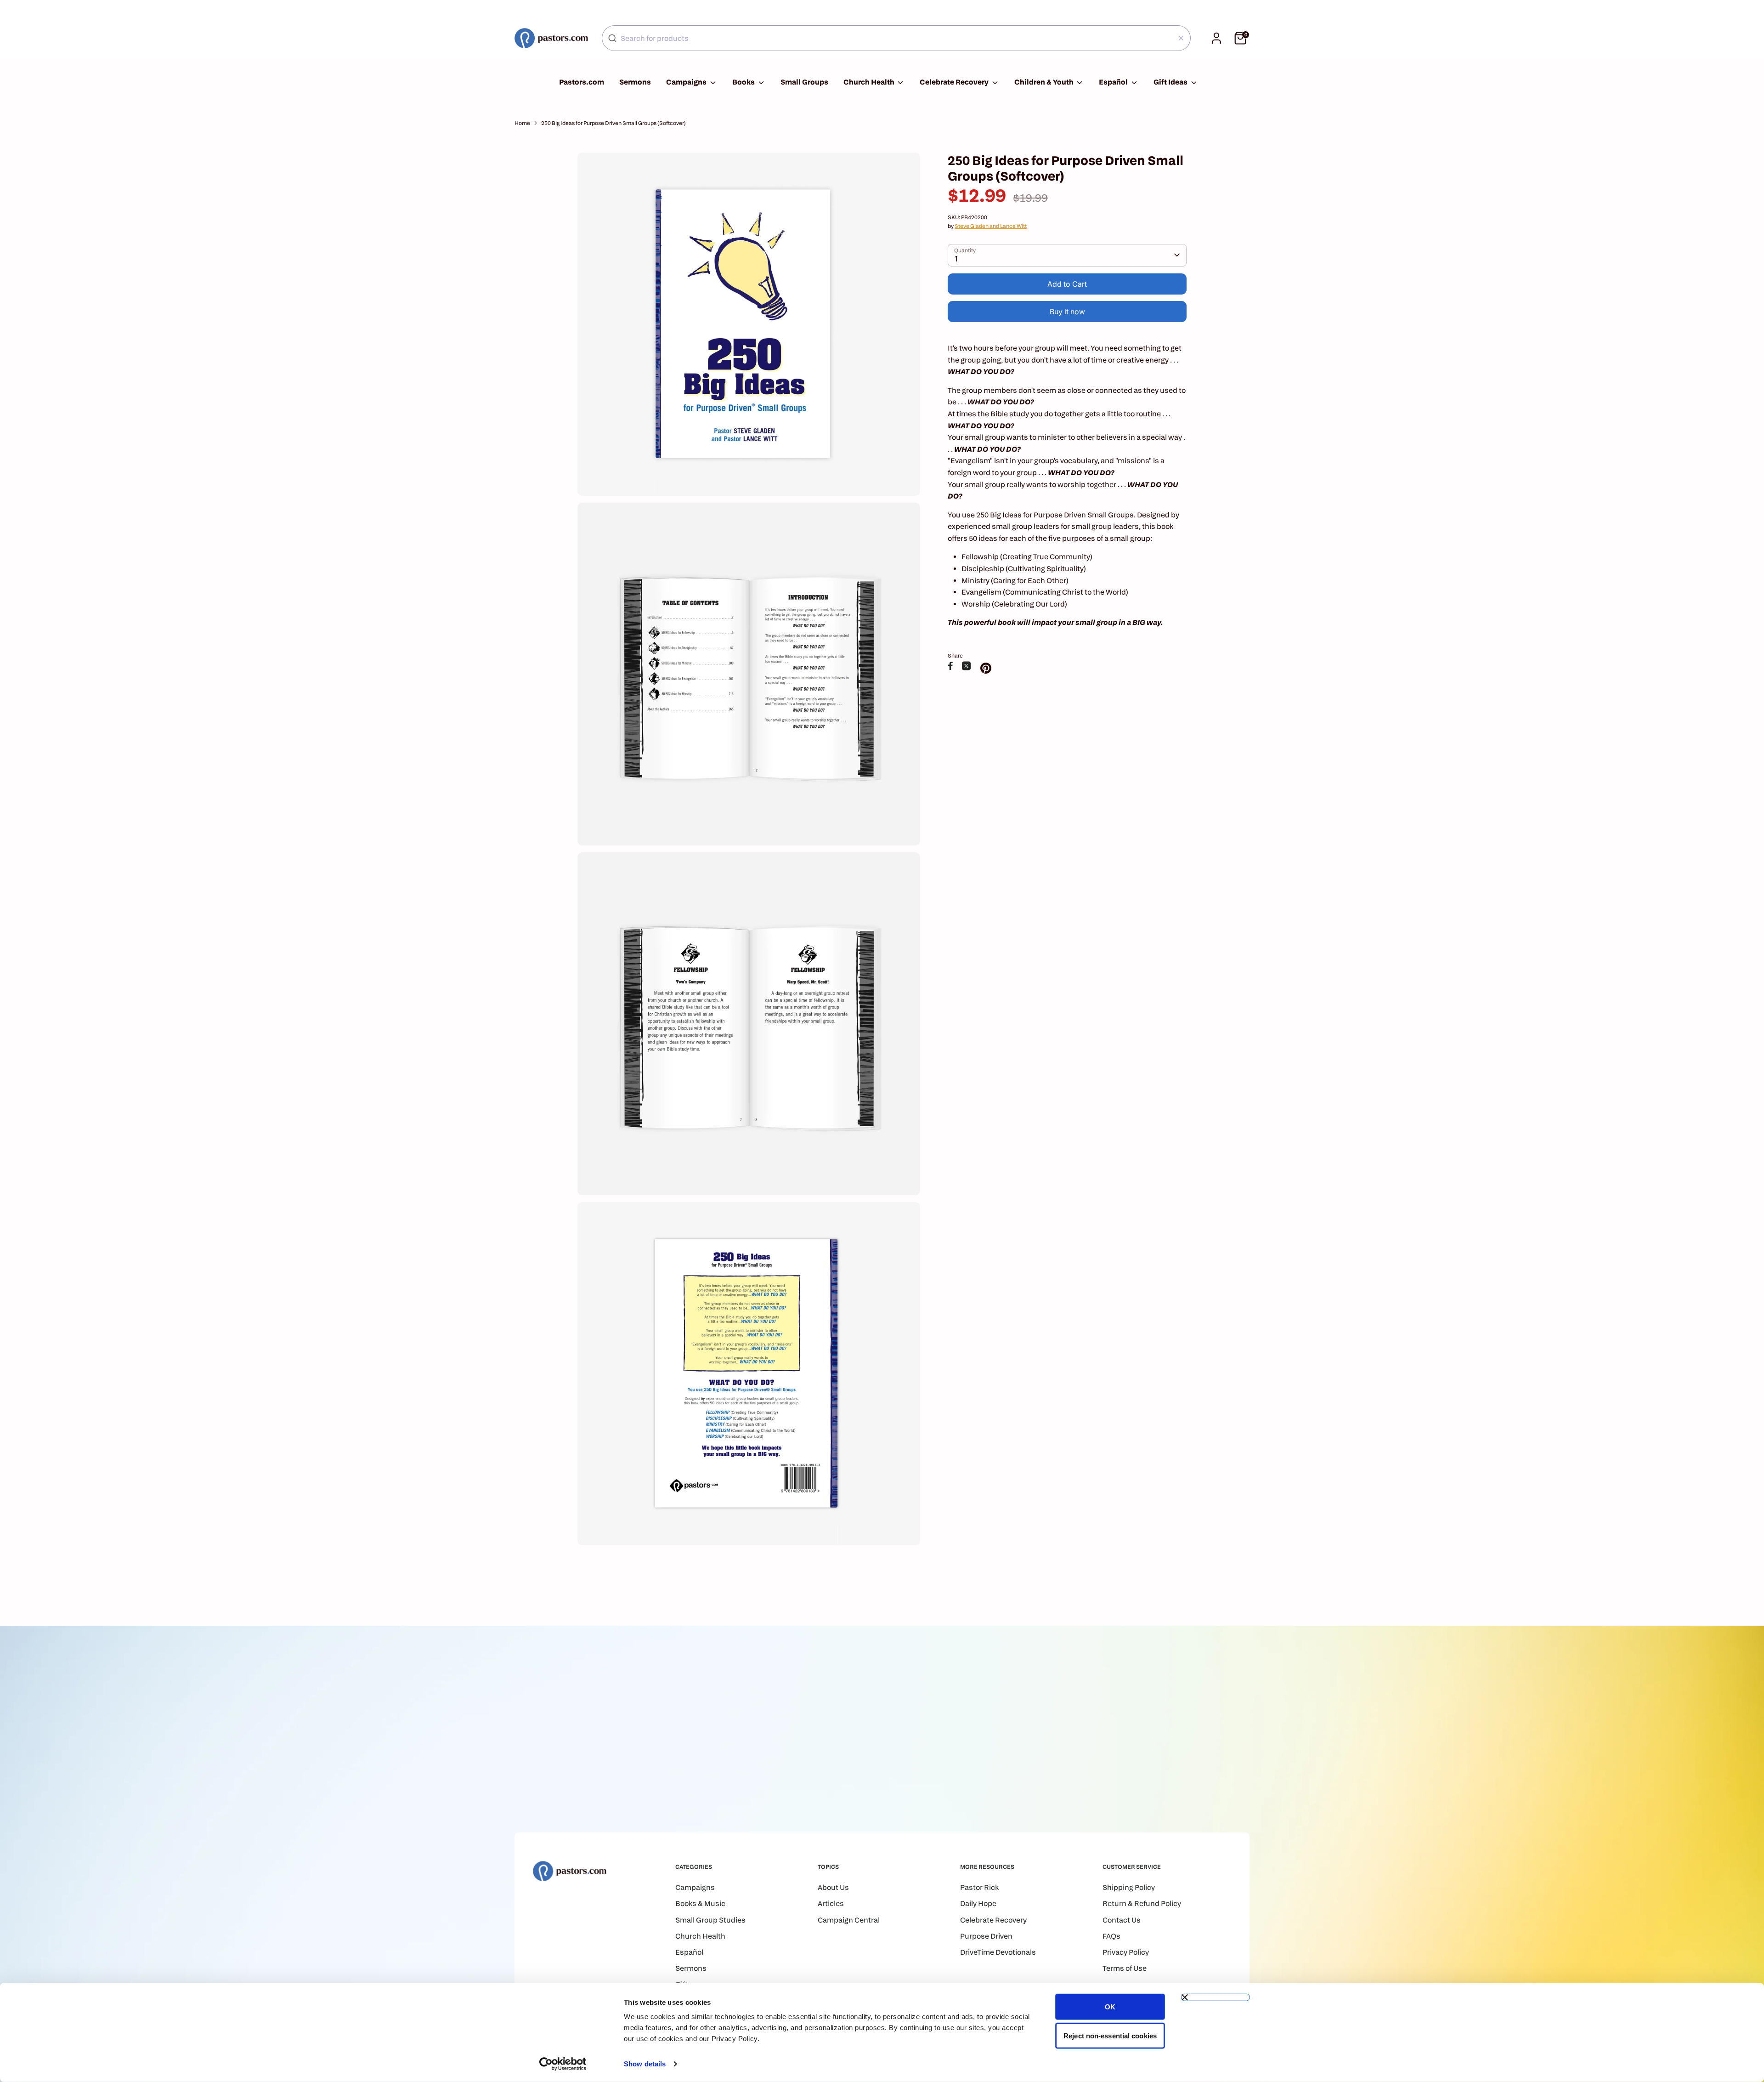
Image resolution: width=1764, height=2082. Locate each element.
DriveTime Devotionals (998, 1952)
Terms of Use (1125, 1968)
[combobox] (896, 38)
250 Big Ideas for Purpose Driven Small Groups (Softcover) (613, 123)
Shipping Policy (1129, 1887)
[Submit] (612, 38)
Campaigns (687, 82)
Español (1114, 82)
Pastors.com (582, 82)
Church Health (870, 82)
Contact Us (1122, 1920)
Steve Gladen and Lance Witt (991, 226)
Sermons (635, 82)
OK (1110, 2007)
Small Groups (804, 82)
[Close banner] (1216, 1997)
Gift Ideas (1171, 82)
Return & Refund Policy (1142, 1903)
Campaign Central (849, 1920)
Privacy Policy (1126, 1952)
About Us (833, 1887)
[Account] (1216, 38)
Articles (831, 1903)
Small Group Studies (710, 1920)
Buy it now (1067, 312)
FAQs (1111, 1936)
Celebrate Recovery (955, 82)
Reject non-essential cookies (1110, 2035)
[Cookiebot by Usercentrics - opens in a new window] (563, 2064)
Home (522, 123)
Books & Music (700, 1903)
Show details (645, 2064)
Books (744, 82)
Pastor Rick (979, 1887)
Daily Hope (978, 1903)
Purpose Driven (986, 1936)
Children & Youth (1045, 82)
